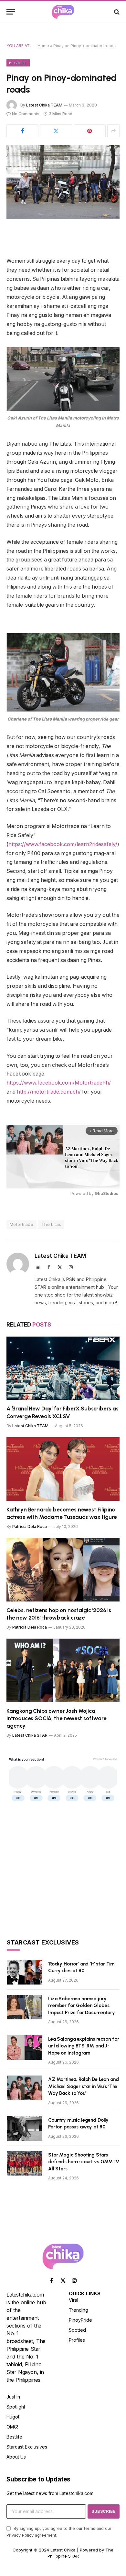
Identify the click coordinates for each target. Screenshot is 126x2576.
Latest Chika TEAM (44, 105)
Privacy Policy (20, 2535)
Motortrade (21, 1224)
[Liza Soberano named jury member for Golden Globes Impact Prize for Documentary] (25, 2007)
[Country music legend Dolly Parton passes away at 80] (25, 2128)
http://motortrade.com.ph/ (49, 1092)
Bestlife (18, 63)
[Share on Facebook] (22, 131)
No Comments (26, 114)
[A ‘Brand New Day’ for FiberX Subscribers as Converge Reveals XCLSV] (63, 1368)
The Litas (51, 1224)
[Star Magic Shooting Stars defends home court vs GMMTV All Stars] (25, 2163)
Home (43, 46)
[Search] (116, 12)
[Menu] (11, 12)
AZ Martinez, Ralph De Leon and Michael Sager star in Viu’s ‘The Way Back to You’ (84, 2086)
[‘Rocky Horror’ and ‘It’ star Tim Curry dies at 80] (25, 1972)
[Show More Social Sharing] (113, 131)
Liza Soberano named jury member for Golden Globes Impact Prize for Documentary (82, 2006)
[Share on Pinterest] (90, 131)
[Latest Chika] (63, 12)
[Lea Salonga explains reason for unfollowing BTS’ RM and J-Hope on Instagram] (25, 2047)
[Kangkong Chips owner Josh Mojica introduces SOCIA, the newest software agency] (63, 1670)
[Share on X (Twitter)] (56, 131)
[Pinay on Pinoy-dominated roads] (63, 182)
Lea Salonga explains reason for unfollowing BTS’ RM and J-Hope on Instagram (84, 2046)
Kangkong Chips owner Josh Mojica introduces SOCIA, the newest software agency (57, 1718)
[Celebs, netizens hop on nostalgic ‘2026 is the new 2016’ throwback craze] (63, 1570)
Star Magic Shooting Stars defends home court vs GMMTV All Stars (84, 2162)
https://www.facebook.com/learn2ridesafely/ (63, 844)
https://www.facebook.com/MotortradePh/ (59, 1083)
